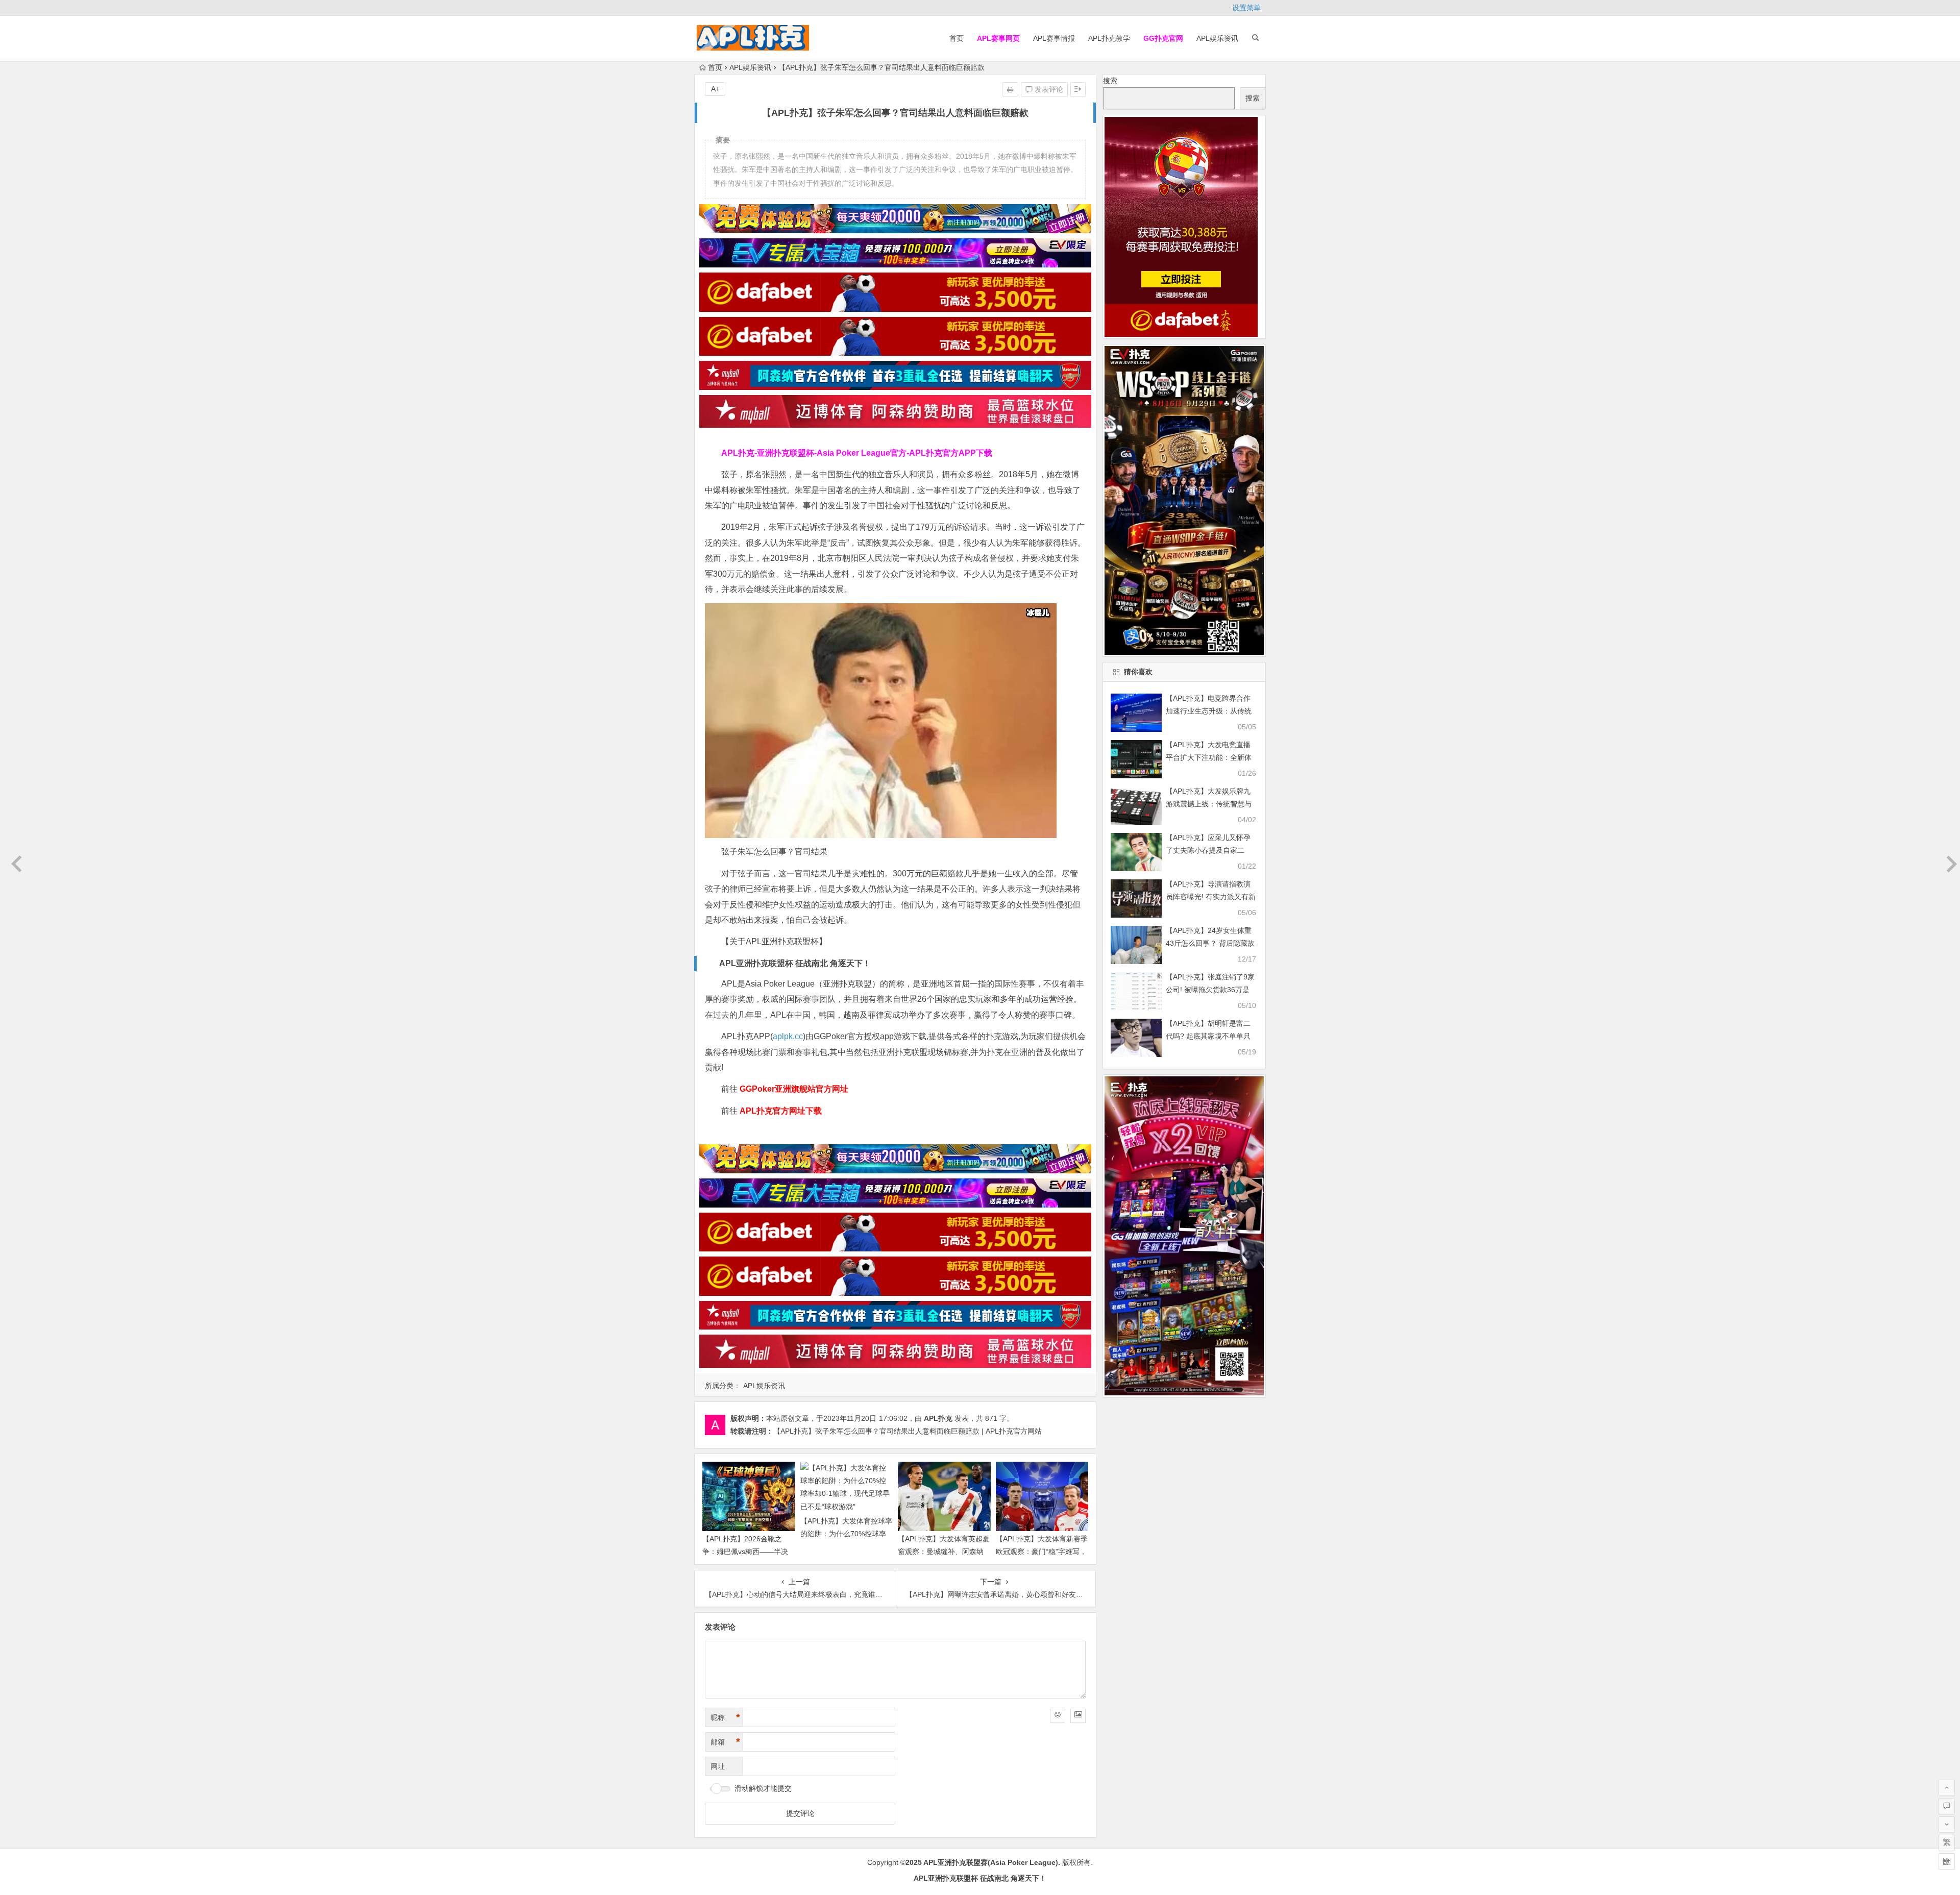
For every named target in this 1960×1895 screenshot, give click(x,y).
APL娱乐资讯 (1217, 38)
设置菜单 (1246, 8)
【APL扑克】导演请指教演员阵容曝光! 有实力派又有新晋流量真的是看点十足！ (1211, 897)
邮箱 (725, 1742)
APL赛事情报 (1054, 38)
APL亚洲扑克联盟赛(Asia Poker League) (991, 1862)
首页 (957, 38)
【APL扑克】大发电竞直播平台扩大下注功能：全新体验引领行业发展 (1209, 757)
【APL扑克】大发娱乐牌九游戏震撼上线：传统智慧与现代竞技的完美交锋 (1209, 804)
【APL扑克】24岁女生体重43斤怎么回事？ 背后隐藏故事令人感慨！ (1210, 943)
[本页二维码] (1947, 1861)
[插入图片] (1078, 1715)
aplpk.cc (788, 1036)
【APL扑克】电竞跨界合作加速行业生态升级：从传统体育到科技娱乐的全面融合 (1209, 711)
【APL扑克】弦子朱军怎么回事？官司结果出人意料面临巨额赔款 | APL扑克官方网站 (908, 1431)
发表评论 (1048, 89)
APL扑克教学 (1109, 38)
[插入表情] (1058, 1715)
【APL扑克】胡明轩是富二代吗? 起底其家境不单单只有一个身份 (1208, 1036)
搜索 (1110, 81)
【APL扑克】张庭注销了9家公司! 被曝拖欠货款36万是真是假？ (1210, 990)
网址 (718, 1766)
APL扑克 (938, 1418)
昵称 (725, 1717)
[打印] (1010, 89)
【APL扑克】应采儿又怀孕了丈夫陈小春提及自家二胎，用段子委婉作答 (1208, 850)
